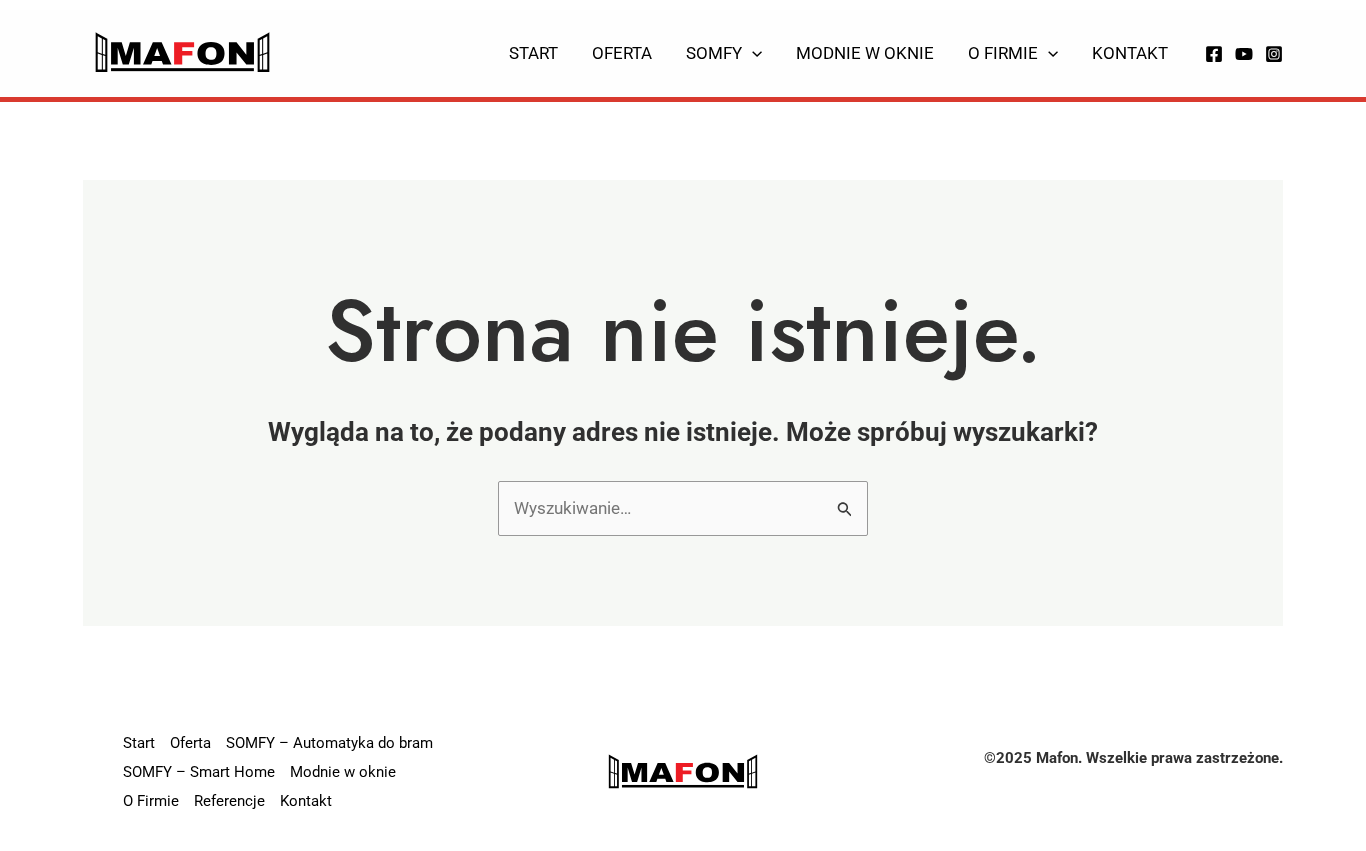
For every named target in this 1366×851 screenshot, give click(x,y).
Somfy (714, 53)
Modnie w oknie (865, 53)
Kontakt (1130, 53)
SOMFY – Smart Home (199, 772)
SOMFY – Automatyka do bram (329, 743)
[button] (752, 53)
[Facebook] (1214, 54)
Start (533, 53)
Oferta (622, 53)
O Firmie (1003, 53)
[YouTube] (1244, 54)
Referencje (229, 801)
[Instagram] (1274, 54)
